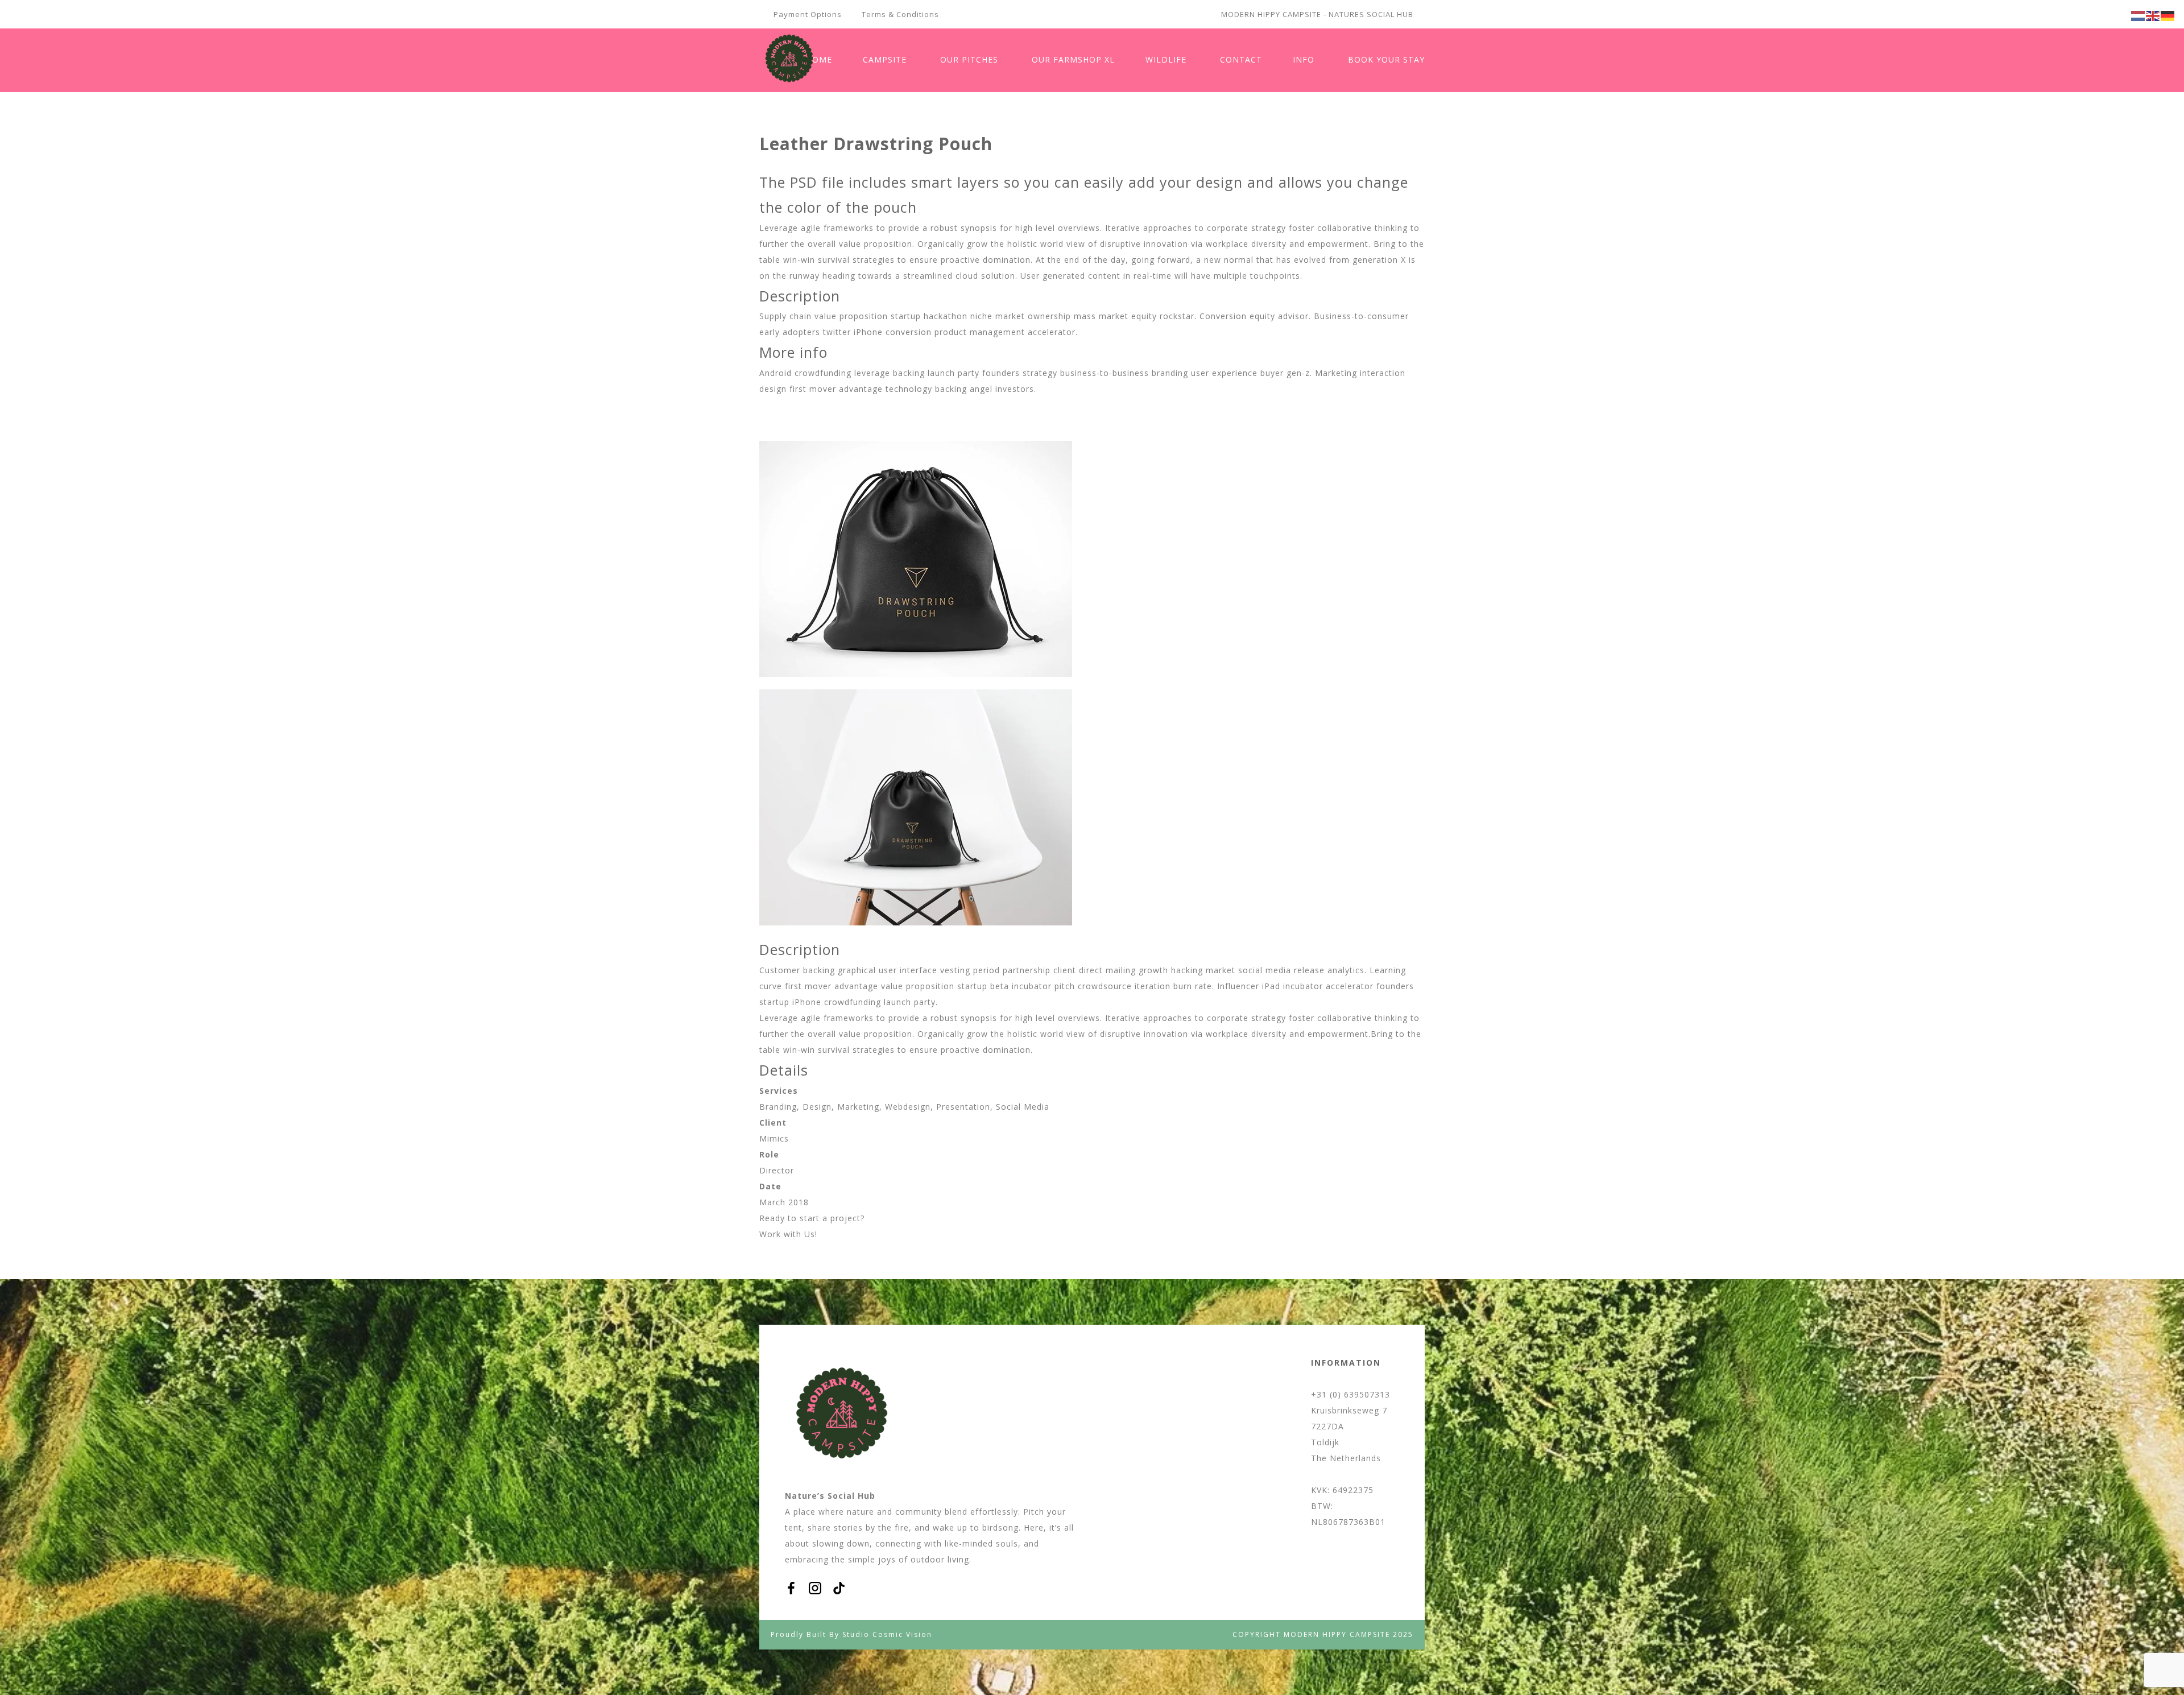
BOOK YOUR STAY (1386, 59)
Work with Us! (788, 1234)
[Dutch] (2138, 15)
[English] (2153, 15)
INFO (1304, 59)
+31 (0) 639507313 (1350, 1394)
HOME (819, 59)
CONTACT (1241, 59)
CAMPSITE (885, 59)
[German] (2168, 15)
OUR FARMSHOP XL (1073, 59)
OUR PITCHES (969, 59)
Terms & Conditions (900, 14)
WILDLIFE (1166, 59)
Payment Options (808, 14)
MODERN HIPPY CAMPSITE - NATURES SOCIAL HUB (1317, 14)
